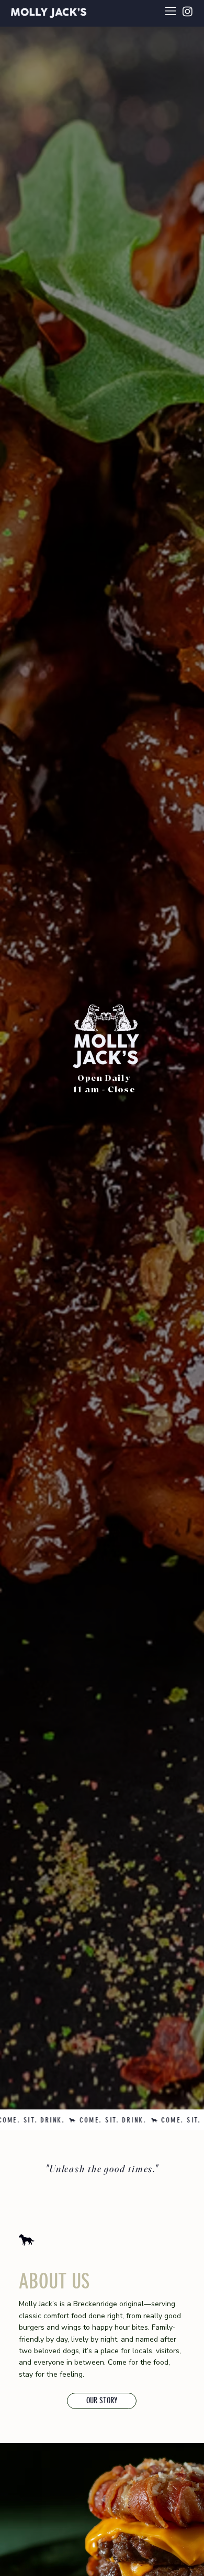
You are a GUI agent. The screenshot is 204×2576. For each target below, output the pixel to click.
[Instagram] (188, 11)
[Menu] (171, 11)
